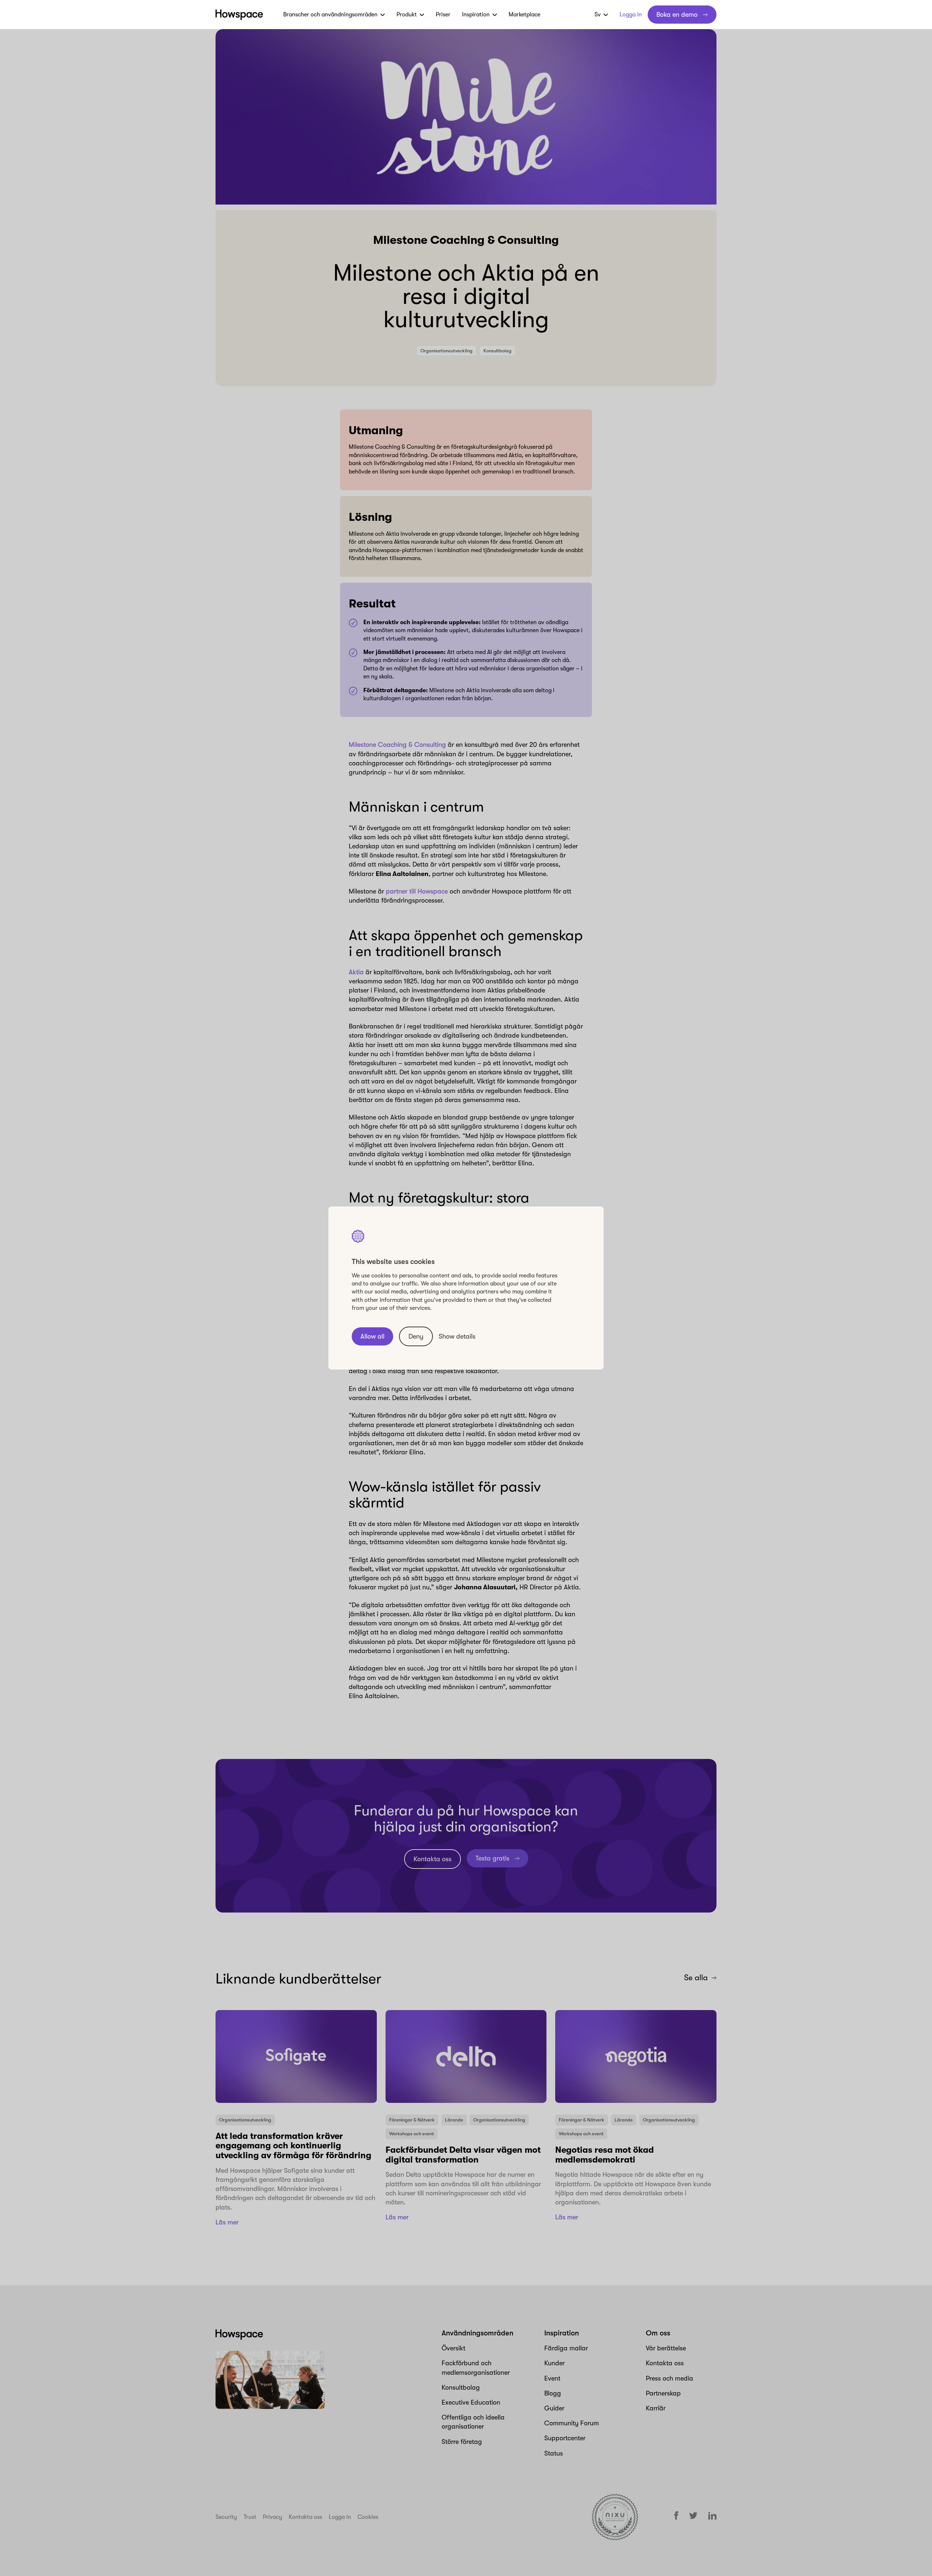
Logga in (631, 15)
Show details (457, 1336)
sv (598, 15)
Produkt (407, 15)
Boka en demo (677, 15)
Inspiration (476, 15)
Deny (416, 1336)
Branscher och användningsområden (330, 15)
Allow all (372, 1336)
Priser (443, 15)
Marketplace (524, 15)
